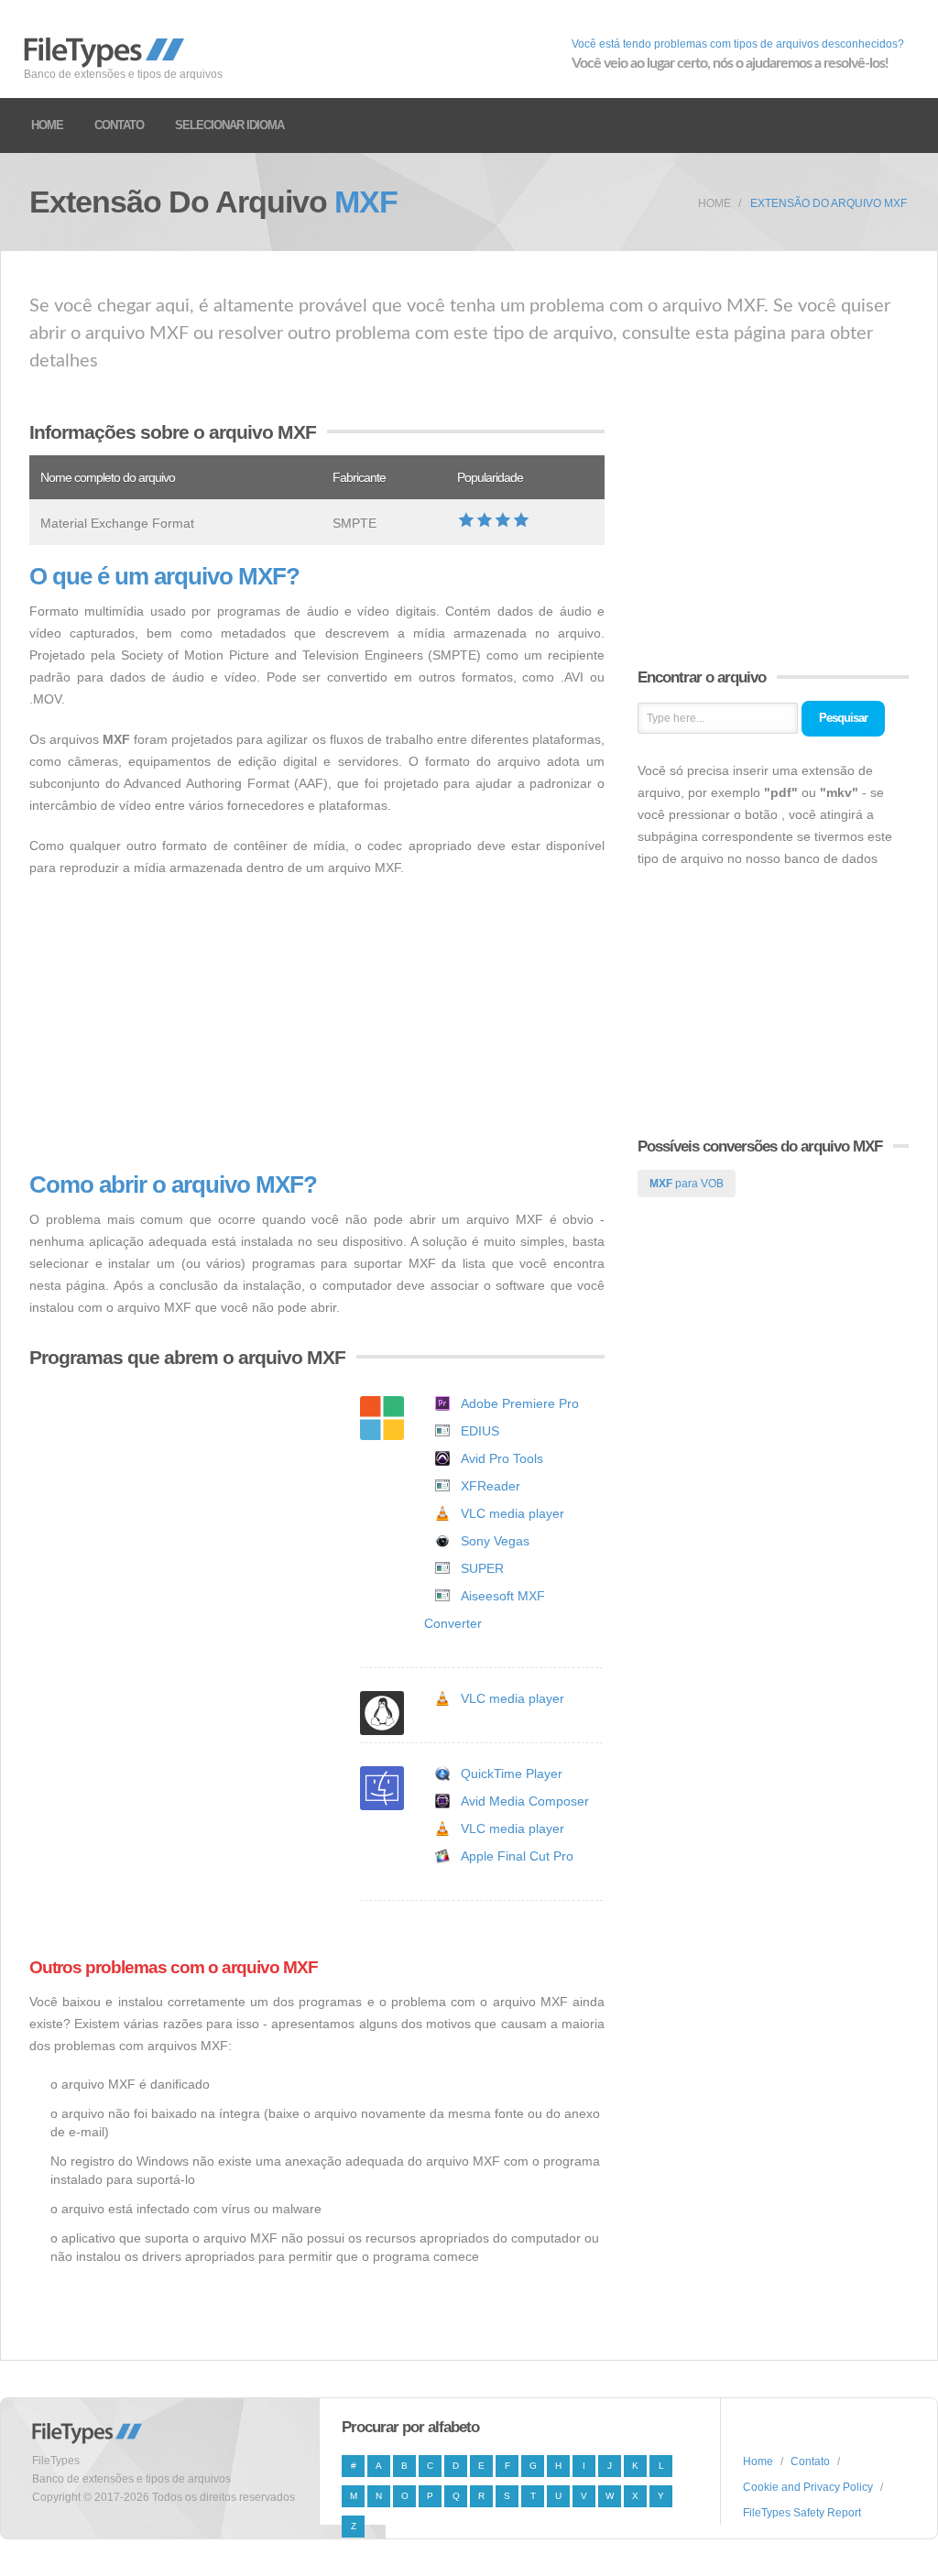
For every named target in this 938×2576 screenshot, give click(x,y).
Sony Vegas (495, 1541)
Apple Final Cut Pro (517, 1856)
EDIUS (480, 1431)
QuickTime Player (512, 1774)
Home (47, 125)
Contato (119, 125)
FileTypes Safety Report (802, 2513)
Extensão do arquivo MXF (829, 203)
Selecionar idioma (229, 125)
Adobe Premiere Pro (520, 1403)
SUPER (482, 1568)
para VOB (687, 1184)
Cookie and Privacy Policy (808, 2487)
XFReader (491, 1486)
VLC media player (513, 1513)
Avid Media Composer (525, 1801)
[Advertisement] (317, 1025)
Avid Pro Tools (502, 1458)
